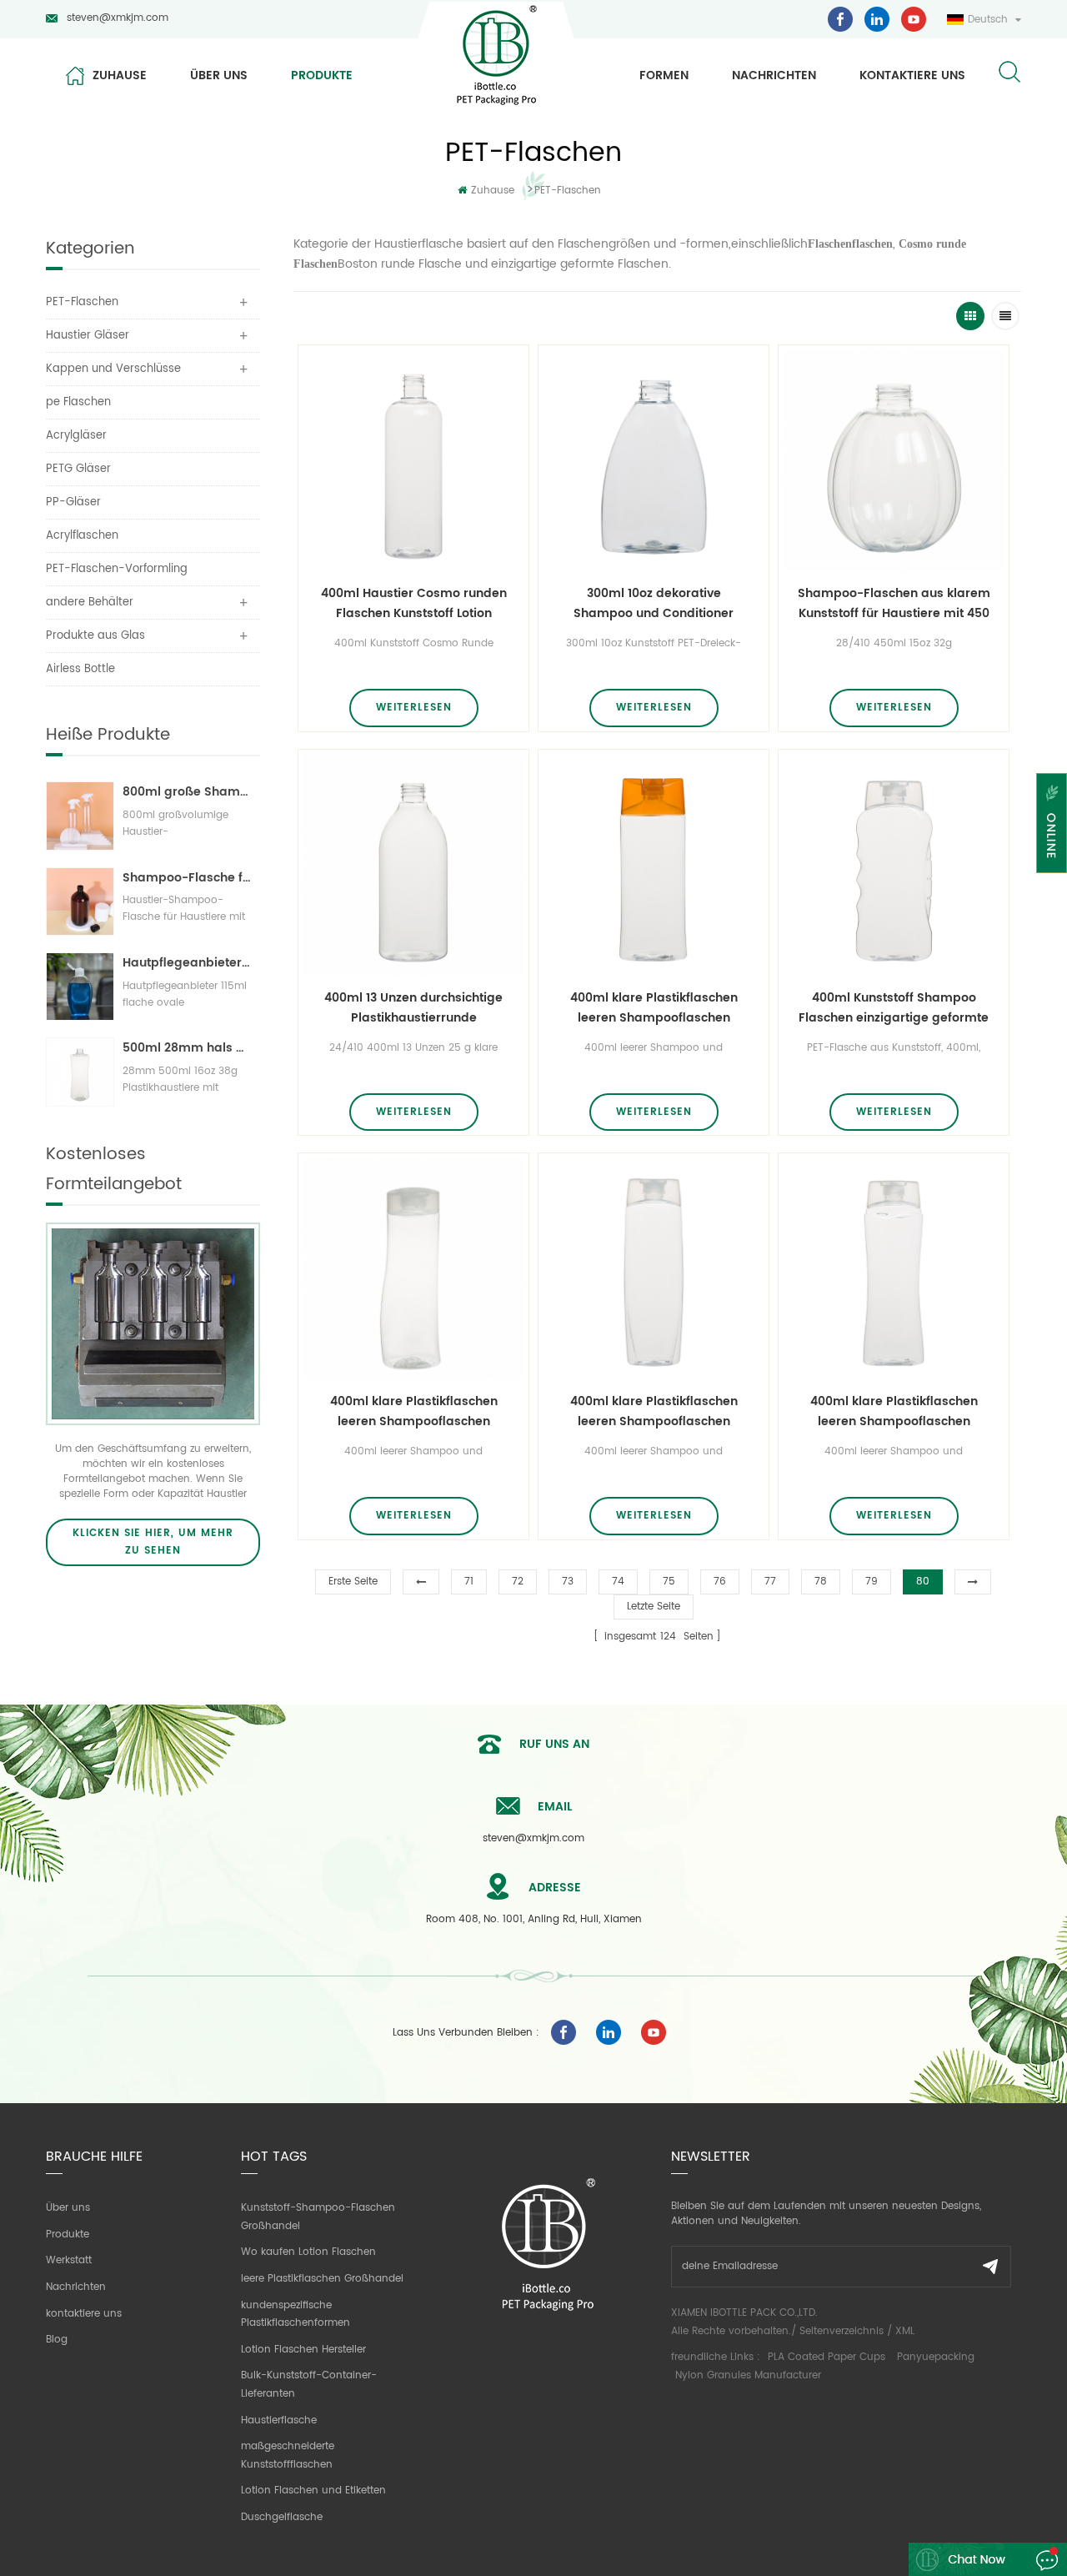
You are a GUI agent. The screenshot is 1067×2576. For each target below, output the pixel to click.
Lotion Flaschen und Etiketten (313, 2491)
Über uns (219, 75)
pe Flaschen (78, 402)
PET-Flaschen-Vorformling (117, 569)
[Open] (1052, 823)
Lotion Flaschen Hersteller (303, 2350)
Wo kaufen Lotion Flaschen (308, 2252)
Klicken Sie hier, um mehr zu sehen (153, 1542)
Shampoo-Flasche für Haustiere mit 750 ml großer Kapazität (187, 878)
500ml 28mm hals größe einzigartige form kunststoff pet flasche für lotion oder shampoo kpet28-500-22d (187, 1048)
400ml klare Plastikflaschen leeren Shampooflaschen (654, 1008)
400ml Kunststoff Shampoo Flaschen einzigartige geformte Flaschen (894, 1008)
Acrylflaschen (82, 536)
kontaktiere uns (912, 75)
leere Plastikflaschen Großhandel (322, 2279)
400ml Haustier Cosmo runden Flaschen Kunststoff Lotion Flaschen (414, 604)
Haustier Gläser (88, 336)
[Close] (1052, 884)
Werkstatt (69, 2260)
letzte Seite (654, 1607)
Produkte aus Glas (95, 636)
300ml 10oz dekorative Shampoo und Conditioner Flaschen (654, 604)
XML (905, 2331)
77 (770, 1582)
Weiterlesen (414, 708)
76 (720, 1582)
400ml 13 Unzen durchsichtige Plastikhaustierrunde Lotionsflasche (413, 1008)
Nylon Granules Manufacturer (748, 2375)
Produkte (322, 75)
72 (518, 1582)
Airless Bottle (80, 669)
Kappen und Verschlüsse (113, 369)
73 (568, 1582)
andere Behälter (90, 603)
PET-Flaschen (568, 191)
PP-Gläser (73, 502)
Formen (664, 75)
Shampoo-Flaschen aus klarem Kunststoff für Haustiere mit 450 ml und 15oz (894, 604)
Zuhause (120, 75)
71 (469, 1582)
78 (821, 1582)
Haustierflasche (279, 2420)
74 (618, 1582)
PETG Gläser (78, 469)
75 (669, 1582)
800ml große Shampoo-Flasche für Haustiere (187, 792)
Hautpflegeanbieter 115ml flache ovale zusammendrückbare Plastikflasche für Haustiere (187, 963)
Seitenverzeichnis (842, 2331)
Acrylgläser (76, 436)
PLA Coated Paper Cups (828, 2357)
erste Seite (353, 1582)
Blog (57, 2340)
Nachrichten (774, 75)
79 (872, 1582)
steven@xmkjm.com (118, 18)
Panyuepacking (936, 2357)
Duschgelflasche (282, 2517)
